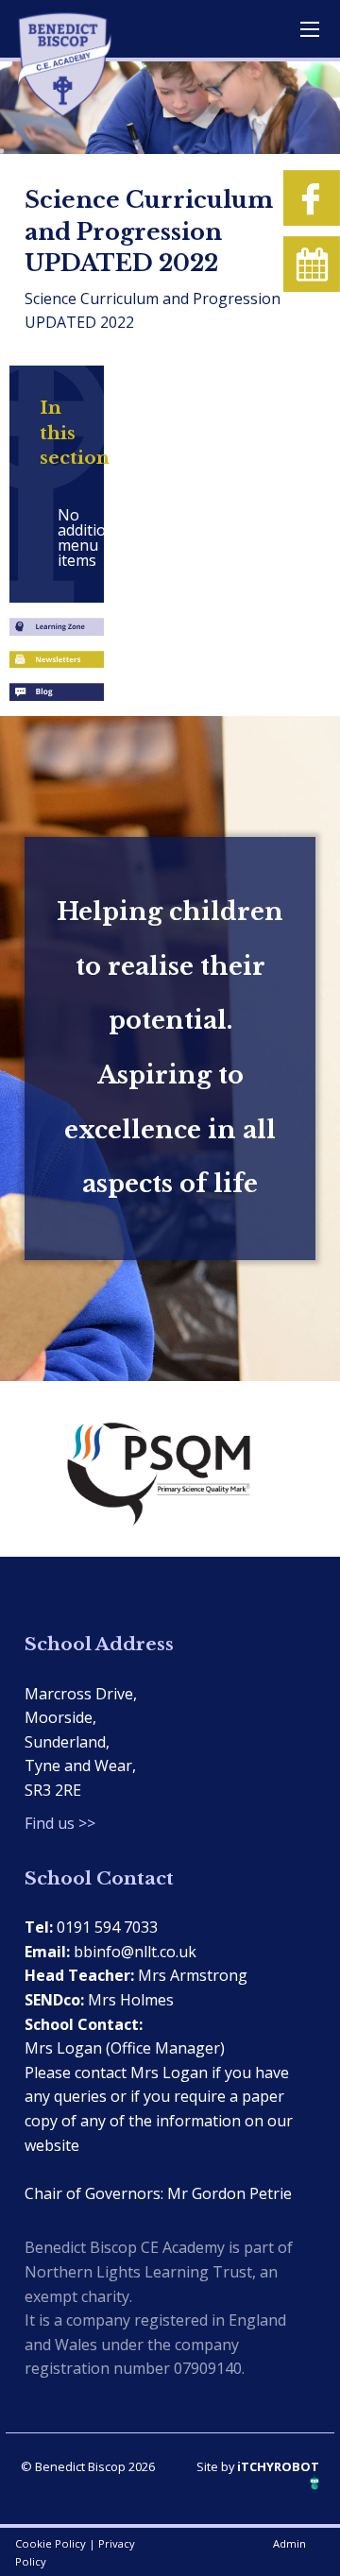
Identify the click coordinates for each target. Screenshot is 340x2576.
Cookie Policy (51, 2543)
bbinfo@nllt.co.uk (135, 1952)
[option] (170, 1469)
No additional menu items (65, 537)
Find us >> (60, 1823)
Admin (289, 2543)
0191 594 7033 (107, 1927)
